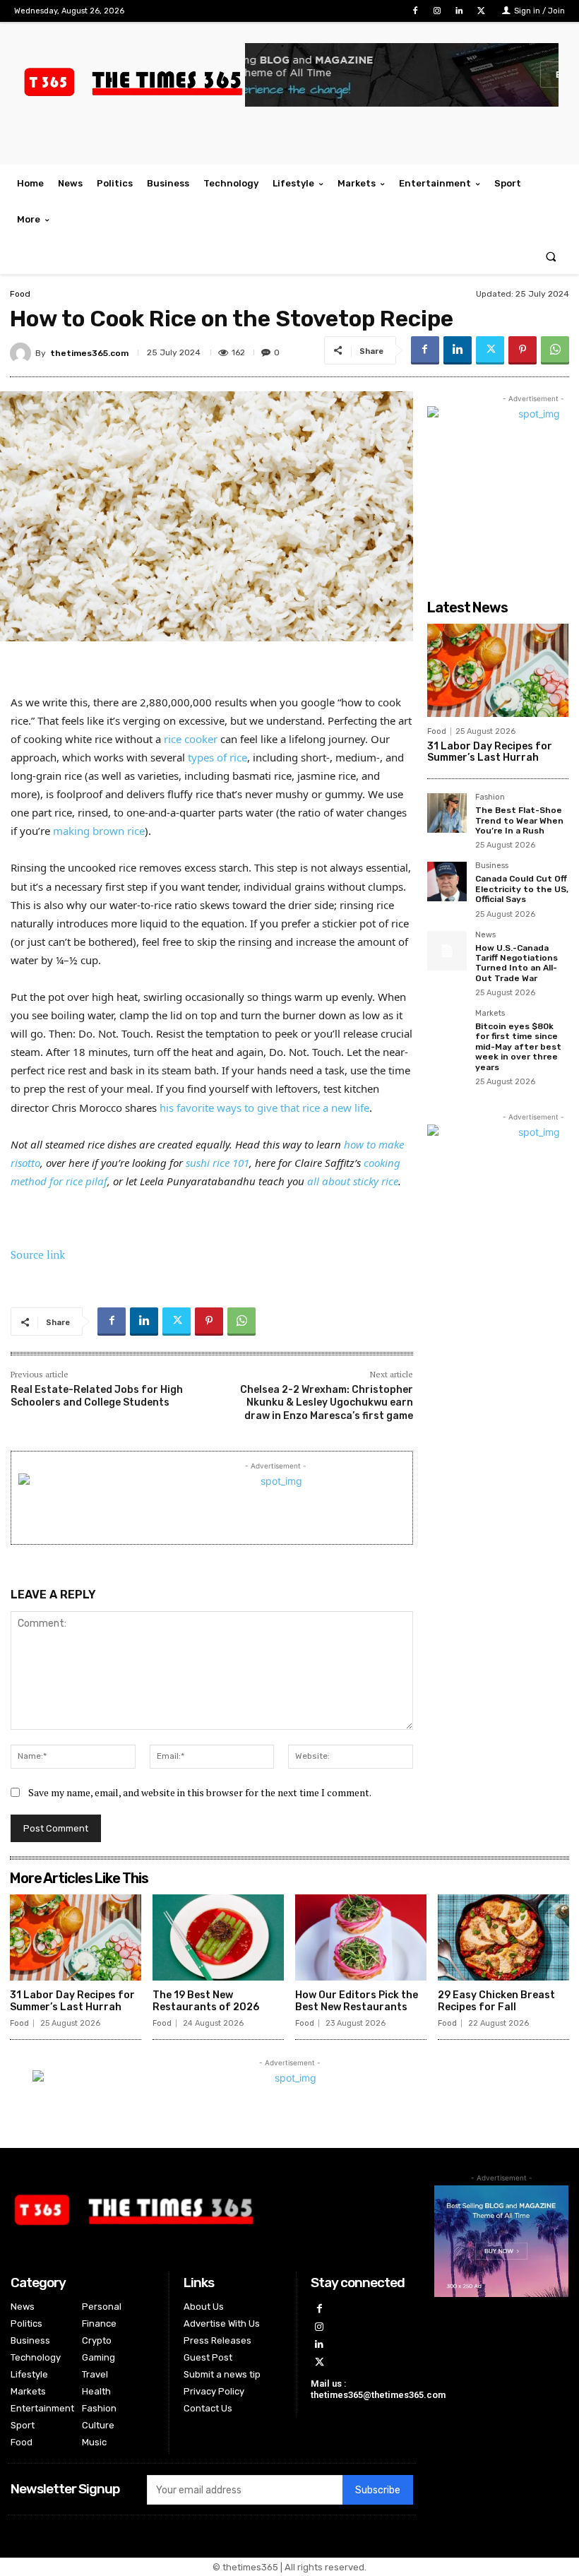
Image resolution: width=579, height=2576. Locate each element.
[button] (551, 256)
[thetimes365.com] (23, 353)
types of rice (217, 757)
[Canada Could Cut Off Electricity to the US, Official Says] (447, 882)
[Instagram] (437, 11)
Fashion (490, 797)
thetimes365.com (89, 353)
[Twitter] (481, 11)
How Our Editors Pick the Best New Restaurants (357, 2001)
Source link (38, 1254)
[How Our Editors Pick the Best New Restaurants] (361, 1938)
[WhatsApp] (555, 350)
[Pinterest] (523, 350)
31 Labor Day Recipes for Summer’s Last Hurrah (490, 752)
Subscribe (378, 2490)
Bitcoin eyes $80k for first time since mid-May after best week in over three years (518, 1047)
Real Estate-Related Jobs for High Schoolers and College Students (97, 1396)
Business (492, 866)
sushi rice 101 (217, 1163)
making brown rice (99, 831)
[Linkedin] (459, 11)
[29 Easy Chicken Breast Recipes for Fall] (503, 1938)
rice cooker (191, 739)
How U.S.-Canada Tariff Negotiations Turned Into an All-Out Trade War (517, 963)
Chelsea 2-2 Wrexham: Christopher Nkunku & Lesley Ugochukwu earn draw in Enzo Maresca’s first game (327, 1402)
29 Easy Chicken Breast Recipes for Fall (496, 2001)
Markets (490, 1014)
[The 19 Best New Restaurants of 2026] (218, 1938)
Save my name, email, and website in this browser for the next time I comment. (200, 1792)
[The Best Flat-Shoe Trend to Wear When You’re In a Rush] (447, 813)
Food (20, 294)
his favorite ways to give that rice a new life (264, 1108)
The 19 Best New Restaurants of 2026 (206, 2001)
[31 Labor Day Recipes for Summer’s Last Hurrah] (498, 670)
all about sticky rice (353, 1181)
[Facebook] (415, 11)
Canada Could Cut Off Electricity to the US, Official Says (522, 889)
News (485, 935)
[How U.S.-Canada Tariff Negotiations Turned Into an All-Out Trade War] (447, 951)
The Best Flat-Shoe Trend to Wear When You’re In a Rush (519, 820)
